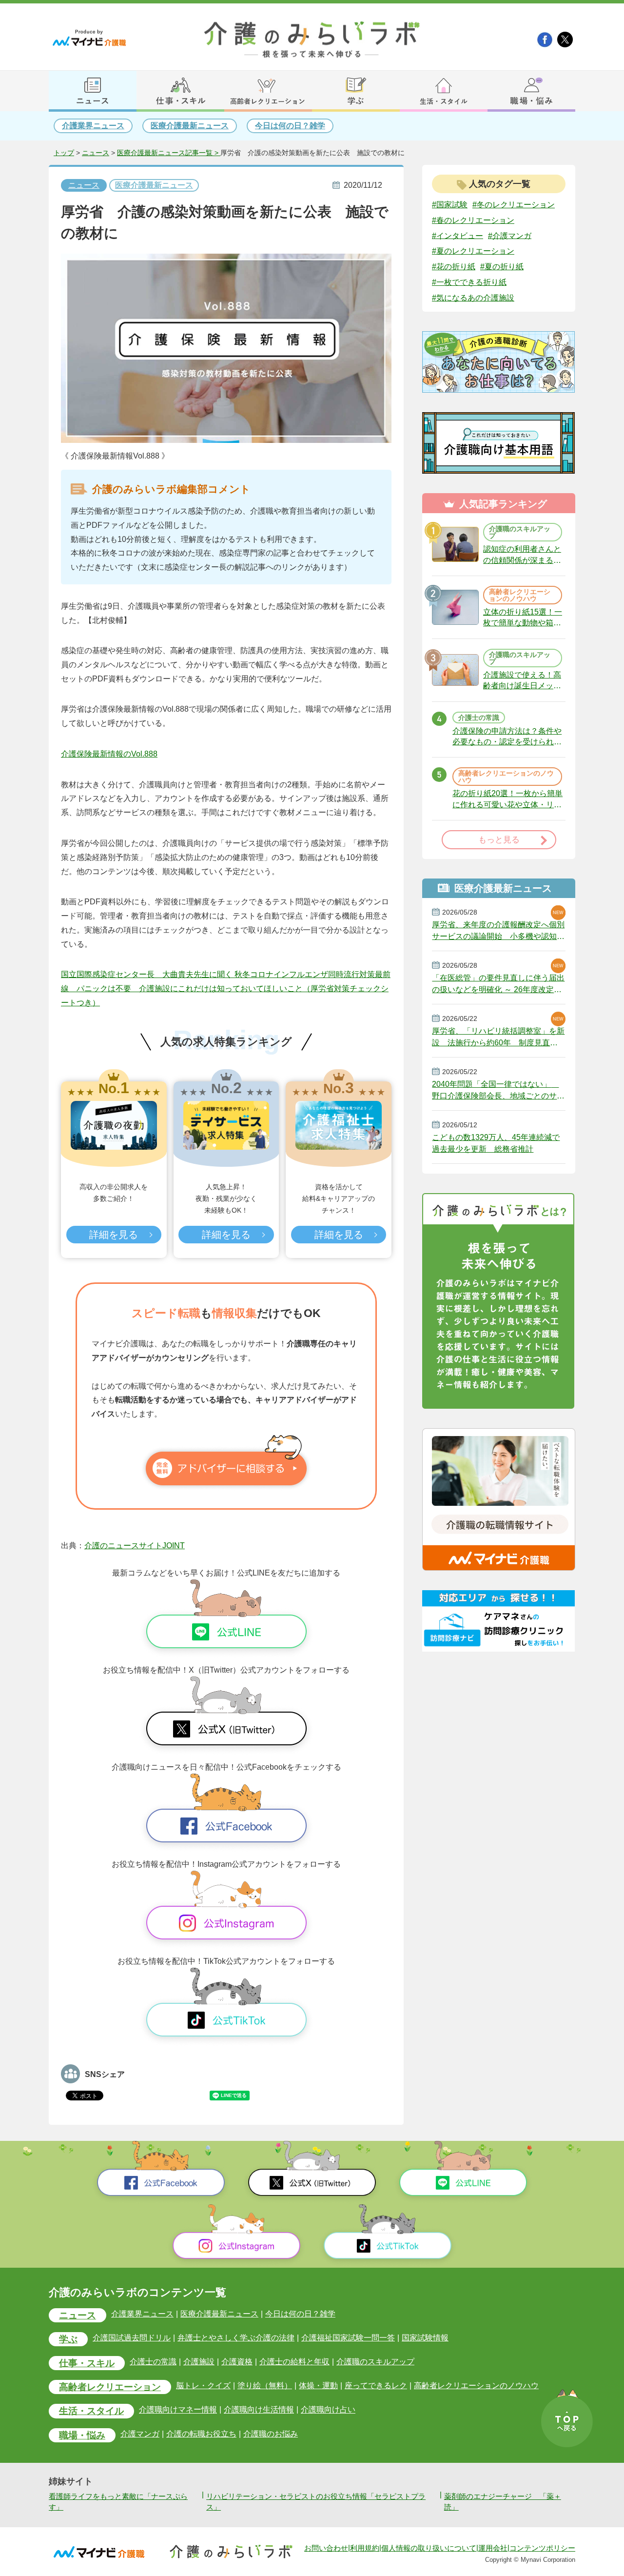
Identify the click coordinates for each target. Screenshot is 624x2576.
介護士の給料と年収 (294, 2362)
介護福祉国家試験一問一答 (348, 2338)
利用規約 (365, 2548)
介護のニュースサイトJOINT (135, 1546)
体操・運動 (318, 2386)
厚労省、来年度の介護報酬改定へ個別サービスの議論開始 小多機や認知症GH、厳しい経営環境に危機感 (498, 931)
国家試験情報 (425, 2338)
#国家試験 (450, 205)
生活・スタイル (91, 2411)
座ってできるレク (376, 2386)
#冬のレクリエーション (514, 205)
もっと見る (499, 840)
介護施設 (199, 2362)
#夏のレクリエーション (473, 251)
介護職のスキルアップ (375, 2362)
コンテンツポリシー (542, 2548)
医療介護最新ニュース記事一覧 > (169, 153)
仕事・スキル (87, 2363)
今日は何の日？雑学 (290, 126)
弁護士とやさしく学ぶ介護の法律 (236, 2338)
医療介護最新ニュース (190, 126)
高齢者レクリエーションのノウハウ (476, 2386)
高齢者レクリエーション (110, 2387)
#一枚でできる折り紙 (469, 282)
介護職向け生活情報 (259, 2410)
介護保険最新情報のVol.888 (109, 754)
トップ (64, 153)
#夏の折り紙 (502, 267)
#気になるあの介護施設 (473, 298)
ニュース (96, 153)
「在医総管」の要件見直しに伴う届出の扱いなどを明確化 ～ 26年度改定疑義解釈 (498, 984)
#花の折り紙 (454, 267)
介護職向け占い (328, 2410)
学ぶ (68, 2339)
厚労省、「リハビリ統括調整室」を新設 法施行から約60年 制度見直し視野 (498, 1037)
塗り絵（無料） (265, 2386)
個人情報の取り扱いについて (429, 2548)
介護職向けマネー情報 (178, 2410)
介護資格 (237, 2362)
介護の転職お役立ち (201, 2434)
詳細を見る (114, 1235)
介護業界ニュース (93, 126)
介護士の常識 (153, 2362)
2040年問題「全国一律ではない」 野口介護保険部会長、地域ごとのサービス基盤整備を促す (498, 1090)
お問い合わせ (326, 2548)
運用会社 (493, 2548)
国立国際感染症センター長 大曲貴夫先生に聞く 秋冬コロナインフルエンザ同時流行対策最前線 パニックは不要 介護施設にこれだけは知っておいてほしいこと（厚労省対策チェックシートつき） (226, 988)
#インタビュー (458, 235)
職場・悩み (82, 2435)
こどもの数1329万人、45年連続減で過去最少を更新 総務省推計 (496, 1143)
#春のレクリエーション (473, 220)
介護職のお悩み (271, 2434)
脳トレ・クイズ (203, 2386)
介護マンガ (140, 2434)
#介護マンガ (510, 235)
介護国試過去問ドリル (132, 2338)
